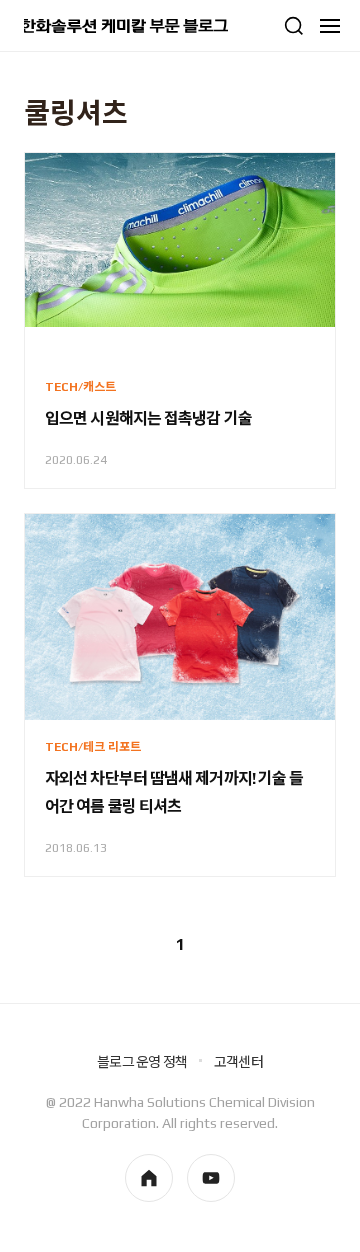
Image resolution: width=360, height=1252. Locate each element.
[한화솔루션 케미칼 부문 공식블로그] (126, 26)
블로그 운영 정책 (142, 1062)
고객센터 (238, 1062)
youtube (211, 1178)
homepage (149, 1178)
